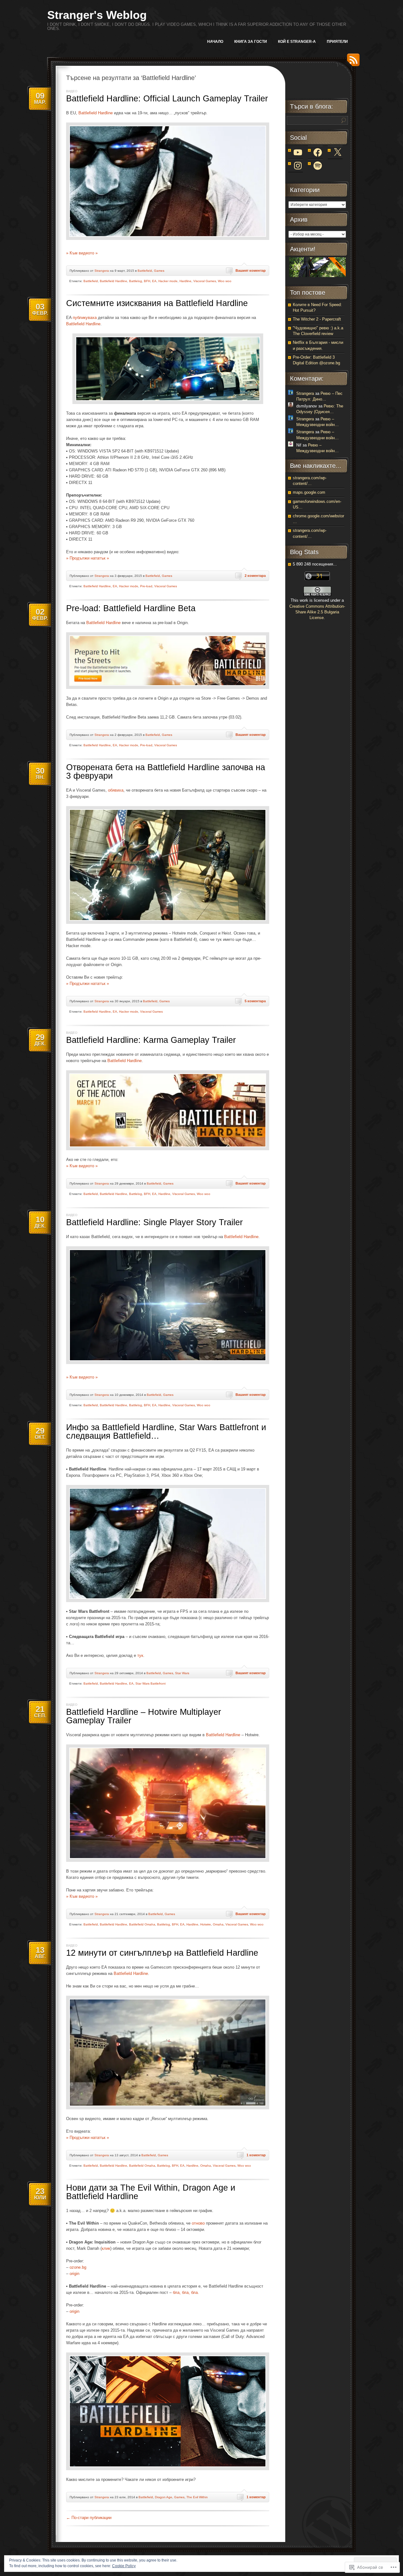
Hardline (185, 281)
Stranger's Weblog (97, 15)
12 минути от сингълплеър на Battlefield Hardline (162, 1953)
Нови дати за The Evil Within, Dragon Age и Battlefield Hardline (151, 2192)
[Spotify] (318, 166)
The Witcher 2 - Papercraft (317, 319)
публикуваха (85, 318)
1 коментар (256, 2155)
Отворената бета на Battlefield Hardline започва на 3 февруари (166, 772)
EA (154, 281)
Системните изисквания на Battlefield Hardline (157, 303)
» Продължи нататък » (88, 558)
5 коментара (255, 1001)
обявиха (116, 790)
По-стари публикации (89, 2518)
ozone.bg (78, 2267)
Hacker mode (168, 281)
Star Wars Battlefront (150, 1683)
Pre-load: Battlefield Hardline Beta (131, 608)
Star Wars (182, 1673)
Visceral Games (205, 281)
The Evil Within (197, 2497)
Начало (215, 42)
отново (198, 2223)
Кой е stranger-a (297, 42)
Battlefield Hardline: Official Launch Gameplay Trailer (167, 99)
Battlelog (136, 281)
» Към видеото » (82, 253)
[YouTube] (298, 152)
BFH (147, 281)
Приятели (337, 42)
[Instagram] (298, 166)
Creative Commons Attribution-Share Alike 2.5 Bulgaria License (317, 612)
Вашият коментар (251, 270)
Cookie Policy (124, 2566)
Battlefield (145, 271)
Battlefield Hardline (96, 113)
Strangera (102, 271)
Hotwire (206, 1924)
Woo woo (225, 281)
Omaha (218, 1924)
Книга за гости (251, 42)
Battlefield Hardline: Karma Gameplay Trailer (151, 1040)
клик (106, 2248)
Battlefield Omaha (142, 1924)
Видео (72, 91)
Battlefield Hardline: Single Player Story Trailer (154, 1222)
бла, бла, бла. (186, 2292)
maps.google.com (309, 492)
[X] (338, 152)
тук (140, 1655)
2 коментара (255, 576)
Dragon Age (164, 2497)
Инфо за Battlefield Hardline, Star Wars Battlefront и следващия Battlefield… (166, 1432)
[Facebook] (318, 152)
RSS (352, 62)
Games (159, 271)
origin (74, 2274)
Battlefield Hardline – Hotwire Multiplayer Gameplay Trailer (144, 1716)
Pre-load (146, 586)
